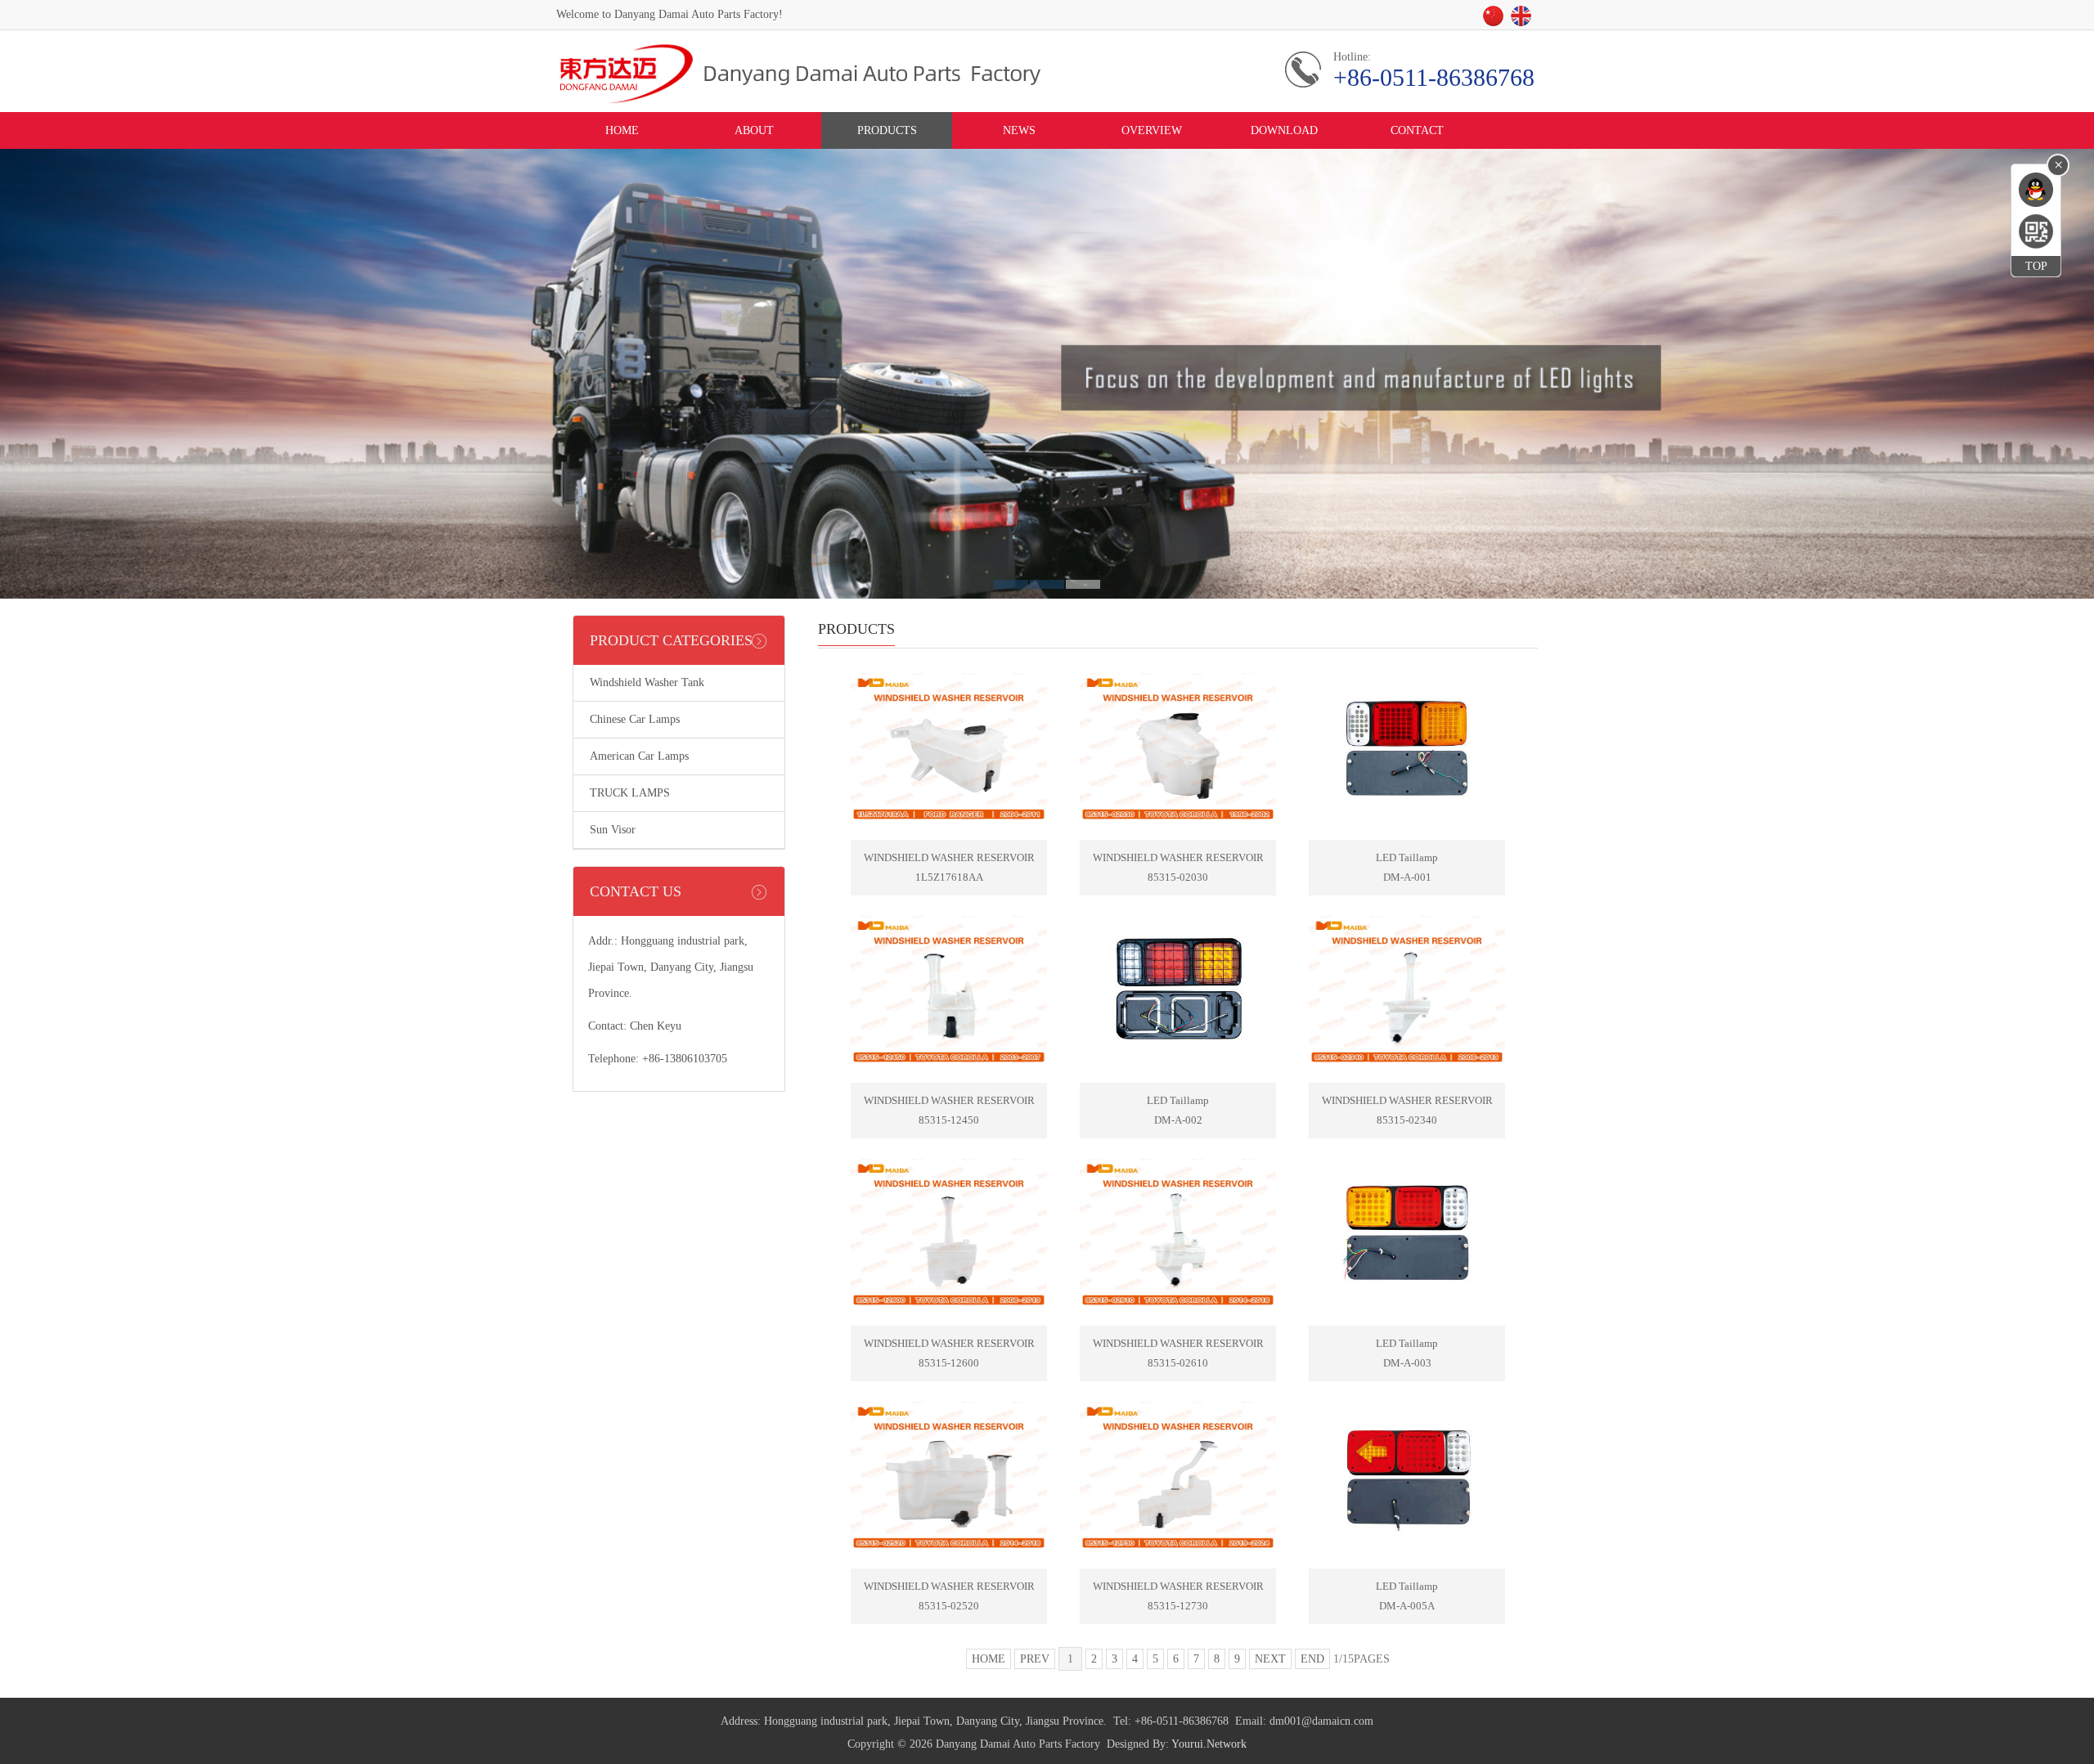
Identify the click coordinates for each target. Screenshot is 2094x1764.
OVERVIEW (1152, 130)
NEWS (1019, 130)
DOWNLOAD (1284, 130)
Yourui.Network (1209, 1744)
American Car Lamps (639, 756)
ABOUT (754, 130)
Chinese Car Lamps (635, 719)
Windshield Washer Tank (647, 682)
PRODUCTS (887, 130)
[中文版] (1496, 21)
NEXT (1270, 1659)
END (1312, 1659)
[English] (1524, 21)
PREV (1035, 1659)
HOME (622, 130)
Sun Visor (613, 830)
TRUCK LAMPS (630, 793)
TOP (2036, 266)
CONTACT (1417, 130)
